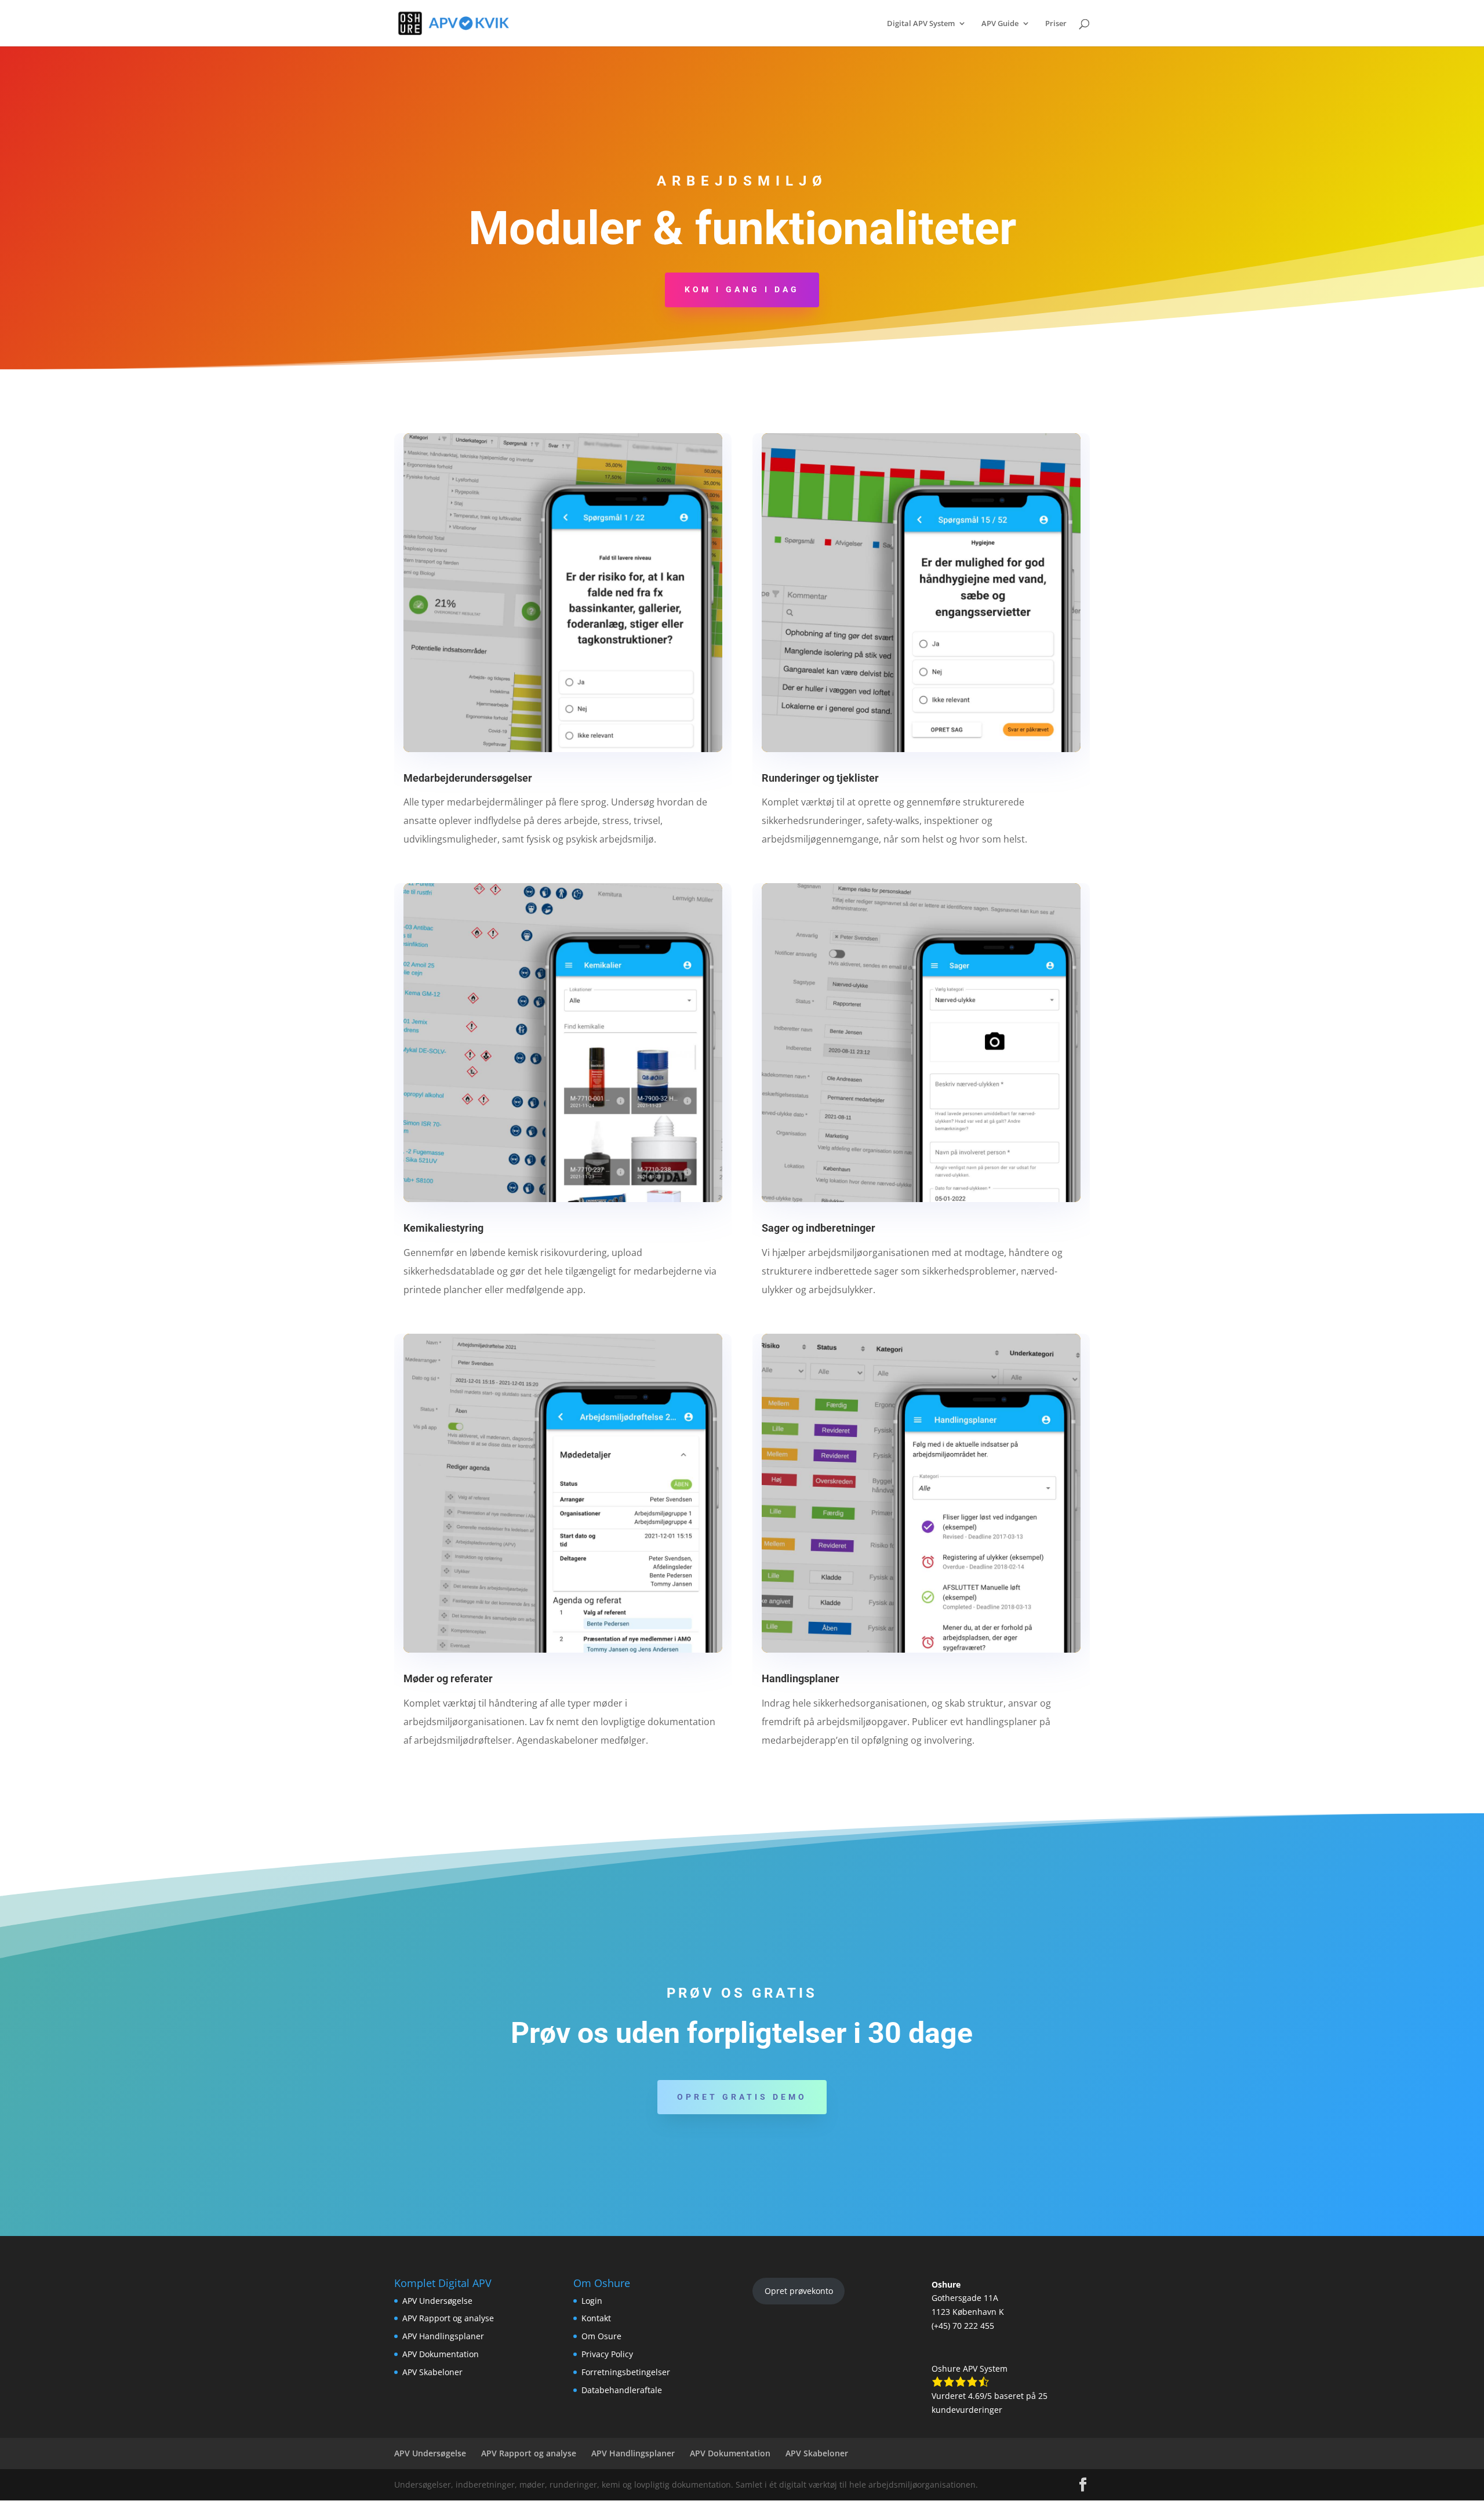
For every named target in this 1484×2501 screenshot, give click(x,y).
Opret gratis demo (742, 2097)
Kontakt (596, 2318)
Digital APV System (921, 24)
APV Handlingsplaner (443, 2336)
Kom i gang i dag (742, 289)
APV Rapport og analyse (448, 2318)
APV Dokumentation (441, 2354)
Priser (1056, 24)
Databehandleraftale (622, 2390)
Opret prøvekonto (799, 2291)
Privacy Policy (607, 2354)
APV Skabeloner (432, 2372)
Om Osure (601, 2336)
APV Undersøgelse (437, 2301)
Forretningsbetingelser (626, 2372)
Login (592, 2301)
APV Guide (1000, 24)
